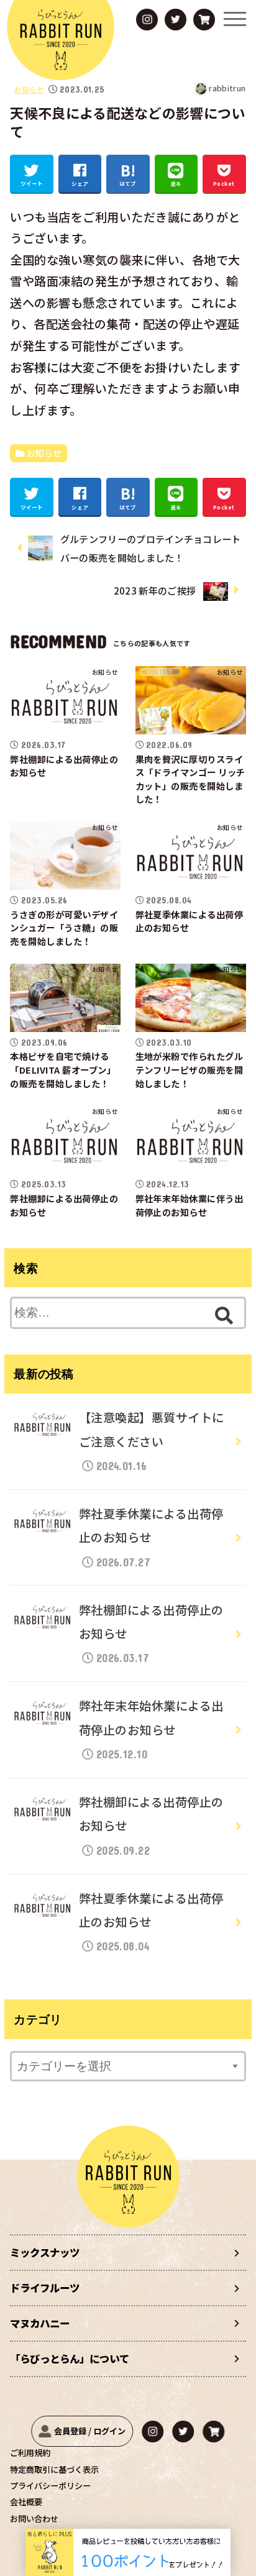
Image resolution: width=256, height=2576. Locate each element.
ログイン (109, 2431)
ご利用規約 (30, 2453)
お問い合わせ (34, 2519)
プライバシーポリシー (50, 2486)
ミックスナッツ (45, 2252)
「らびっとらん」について (70, 2359)
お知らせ (29, 89)
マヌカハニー (40, 2323)
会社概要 (26, 2502)
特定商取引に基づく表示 (54, 2469)
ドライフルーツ (45, 2288)
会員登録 (70, 2431)
